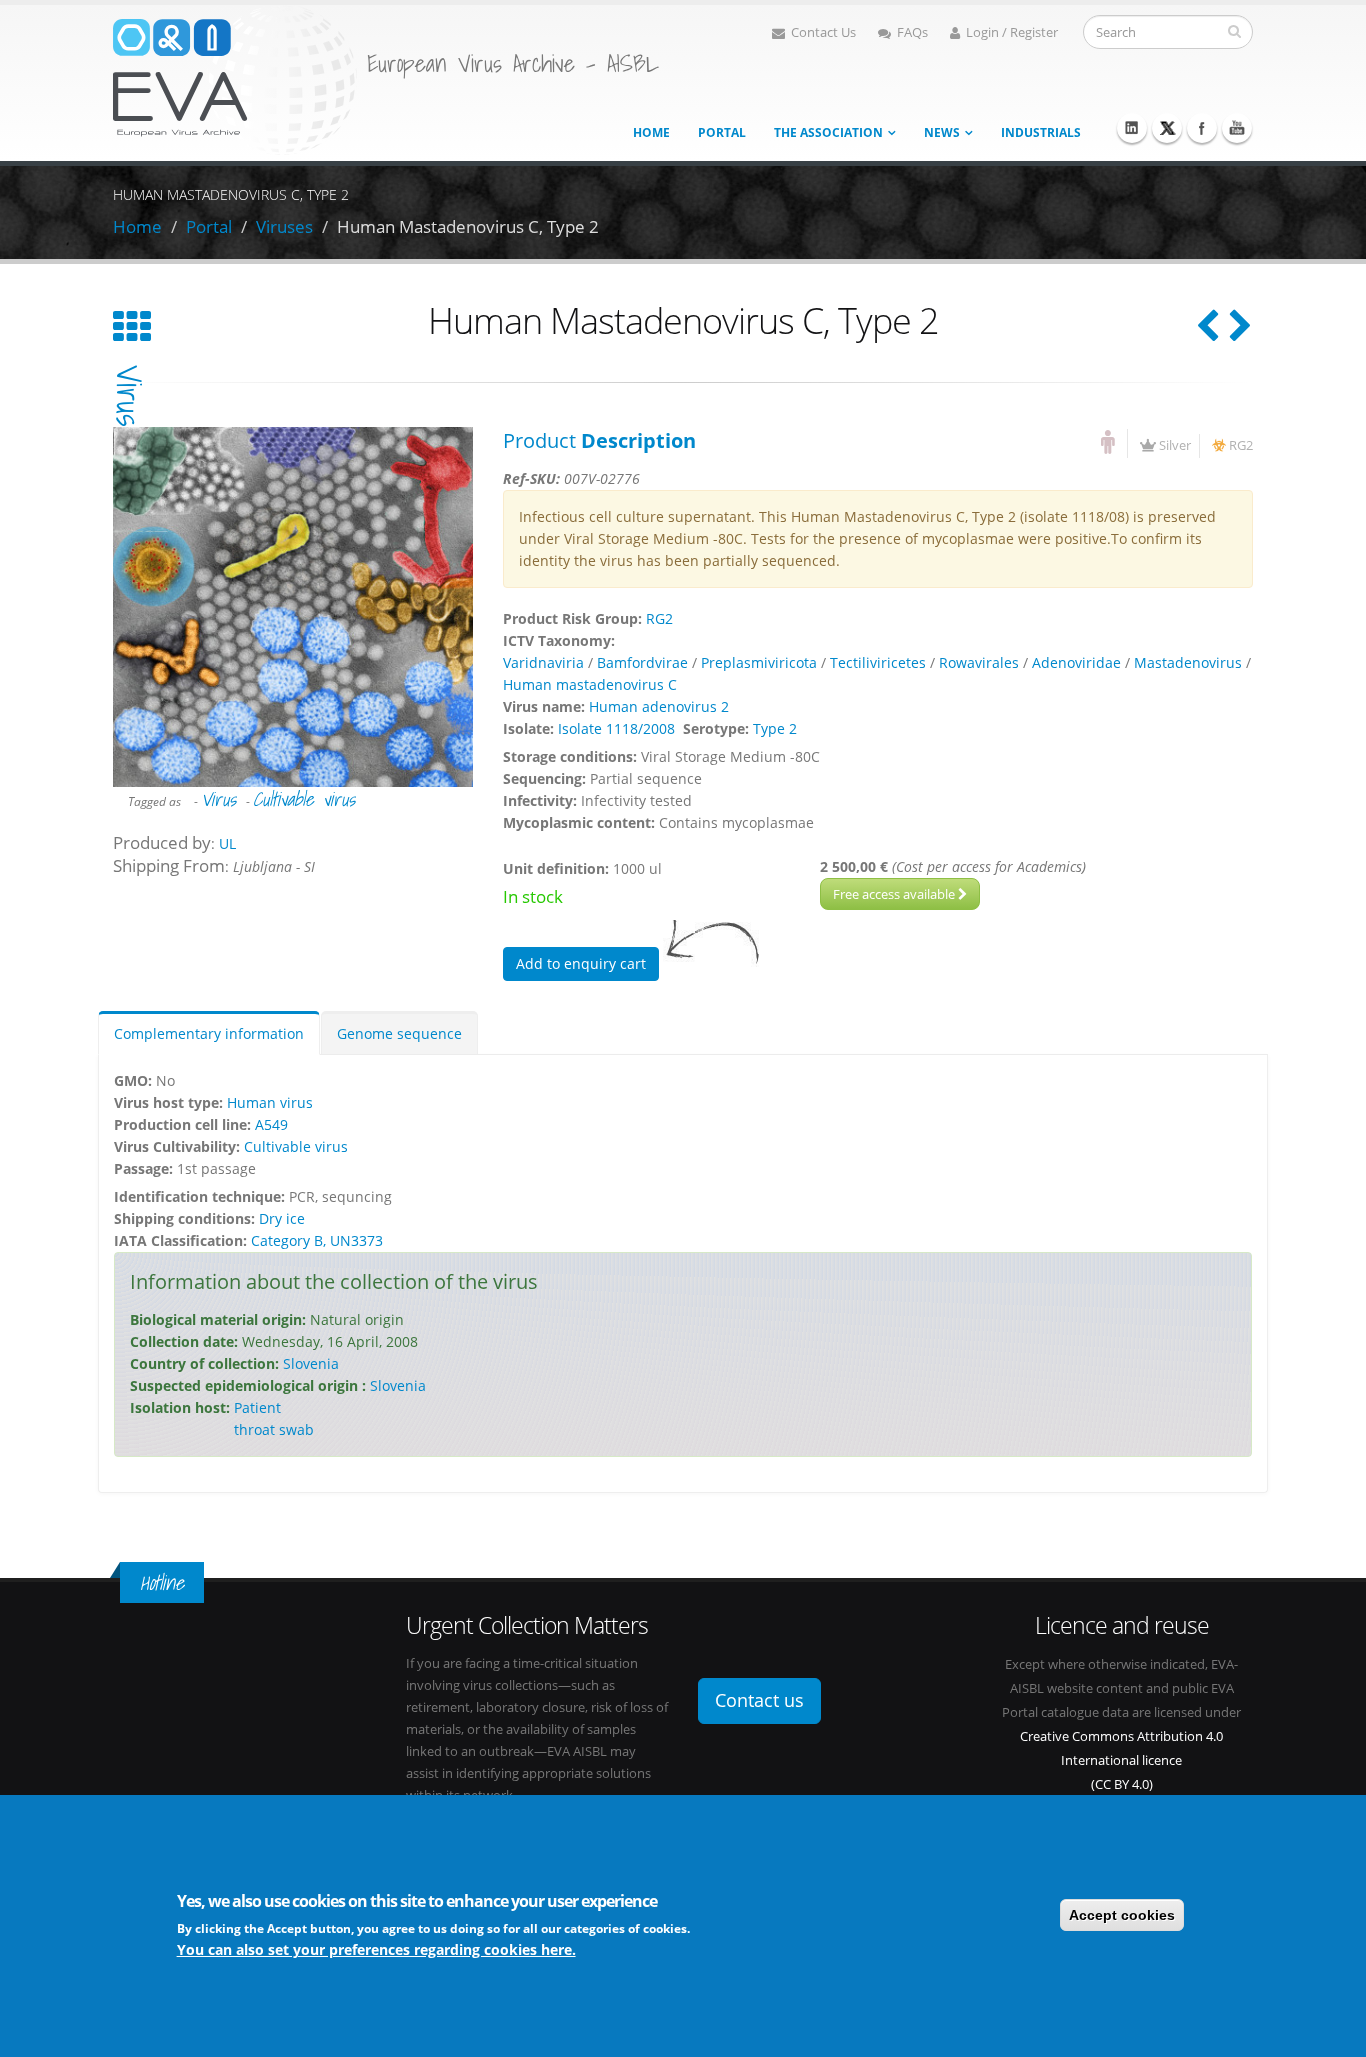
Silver (1175, 445)
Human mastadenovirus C (590, 684)
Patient (257, 1407)
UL (227, 843)
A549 (271, 1124)
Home (651, 132)
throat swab (274, 1429)
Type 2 (775, 728)
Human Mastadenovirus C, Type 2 (468, 226)
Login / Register (1012, 32)
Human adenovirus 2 (659, 706)
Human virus (270, 1102)
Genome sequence (399, 1033)
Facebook (1202, 128)
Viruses (284, 226)
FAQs (912, 32)
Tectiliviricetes (878, 662)
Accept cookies (1122, 1915)
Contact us (759, 1700)
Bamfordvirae (642, 662)
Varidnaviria (543, 662)
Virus (218, 799)
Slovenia (311, 1363)
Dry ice (282, 1218)
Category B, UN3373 (317, 1240)
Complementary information (209, 1033)
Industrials (1041, 132)
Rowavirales (979, 662)
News (942, 132)
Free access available (895, 894)
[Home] (235, 78)
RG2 (1241, 445)
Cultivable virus (304, 799)
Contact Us (823, 32)
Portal (722, 132)
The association (828, 132)
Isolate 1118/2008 (616, 728)
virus (129, 395)
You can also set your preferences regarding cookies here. (376, 1949)
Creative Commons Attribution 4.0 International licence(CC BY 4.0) (1121, 1760)
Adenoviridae (1076, 662)
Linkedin (1132, 128)
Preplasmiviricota (759, 662)
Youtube (1237, 128)
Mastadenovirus (1188, 662)
